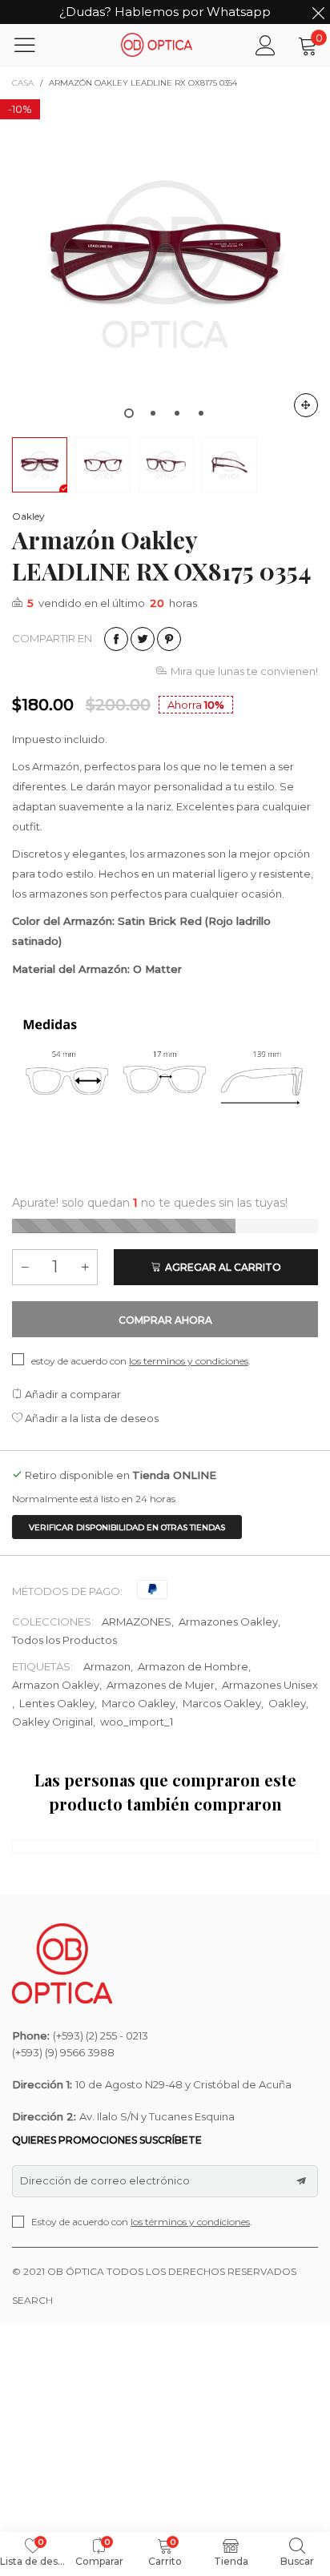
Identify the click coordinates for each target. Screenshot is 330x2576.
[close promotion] (318, 12)
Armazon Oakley (56, 1685)
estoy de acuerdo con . (141, 1361)
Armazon (107, 1666)
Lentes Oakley (57, 1703)
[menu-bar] (35, 45)
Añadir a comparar (72, 1394)
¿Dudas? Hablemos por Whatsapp (165, 12)
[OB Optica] (157, 44)
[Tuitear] (143, 639)
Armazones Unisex (270, 1685)
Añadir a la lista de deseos (91, 1418)
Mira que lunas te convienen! (244, 671)
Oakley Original (52, 1722)
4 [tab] (201, 413)
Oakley (28, 516)
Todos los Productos (64, 1640)
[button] (25, 1267)
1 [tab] (129, 413)
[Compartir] (116, 639)
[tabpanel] (165, 264)
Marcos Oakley (222, 1703)
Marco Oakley (139, 1703)
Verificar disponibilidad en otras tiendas (127, 1527)
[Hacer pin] (169, 639)
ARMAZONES (137, 1622)
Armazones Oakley (228, 1622)
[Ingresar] (266, 45)
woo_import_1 (137, 1722)
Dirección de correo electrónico (105, 2180)
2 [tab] (153, 413)
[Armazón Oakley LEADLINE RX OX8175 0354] (165, 264)
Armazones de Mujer (161, 1685)
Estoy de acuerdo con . (142, 2222)
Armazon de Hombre (193, 1666)
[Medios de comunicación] (306, 405)
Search (32, 2300)
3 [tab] (177, 413)
